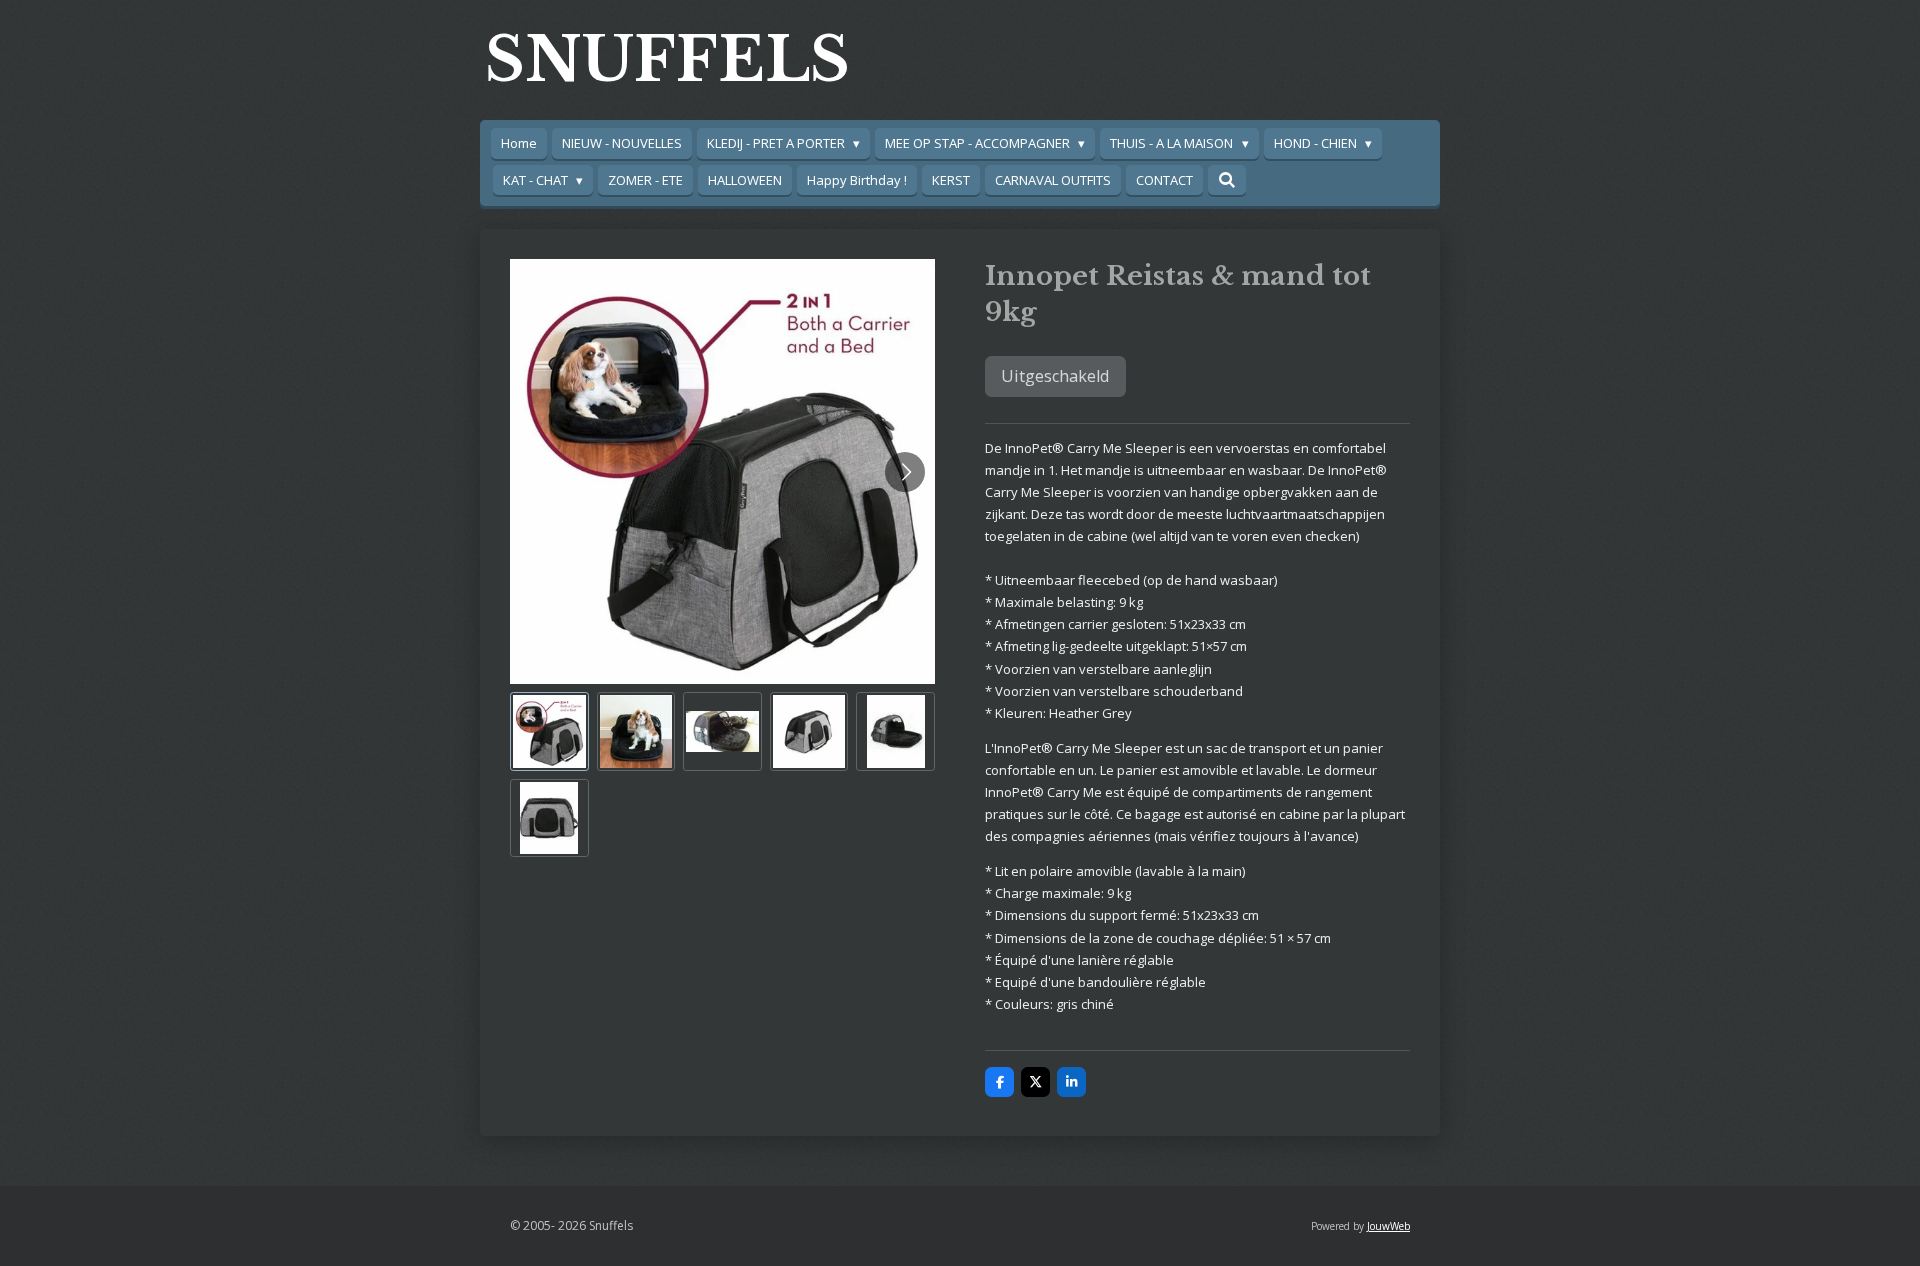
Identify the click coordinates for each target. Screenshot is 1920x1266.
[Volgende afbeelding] (905, 472)
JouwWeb (1388, 1226)
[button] (549, 731)
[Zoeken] (1227, 180)
